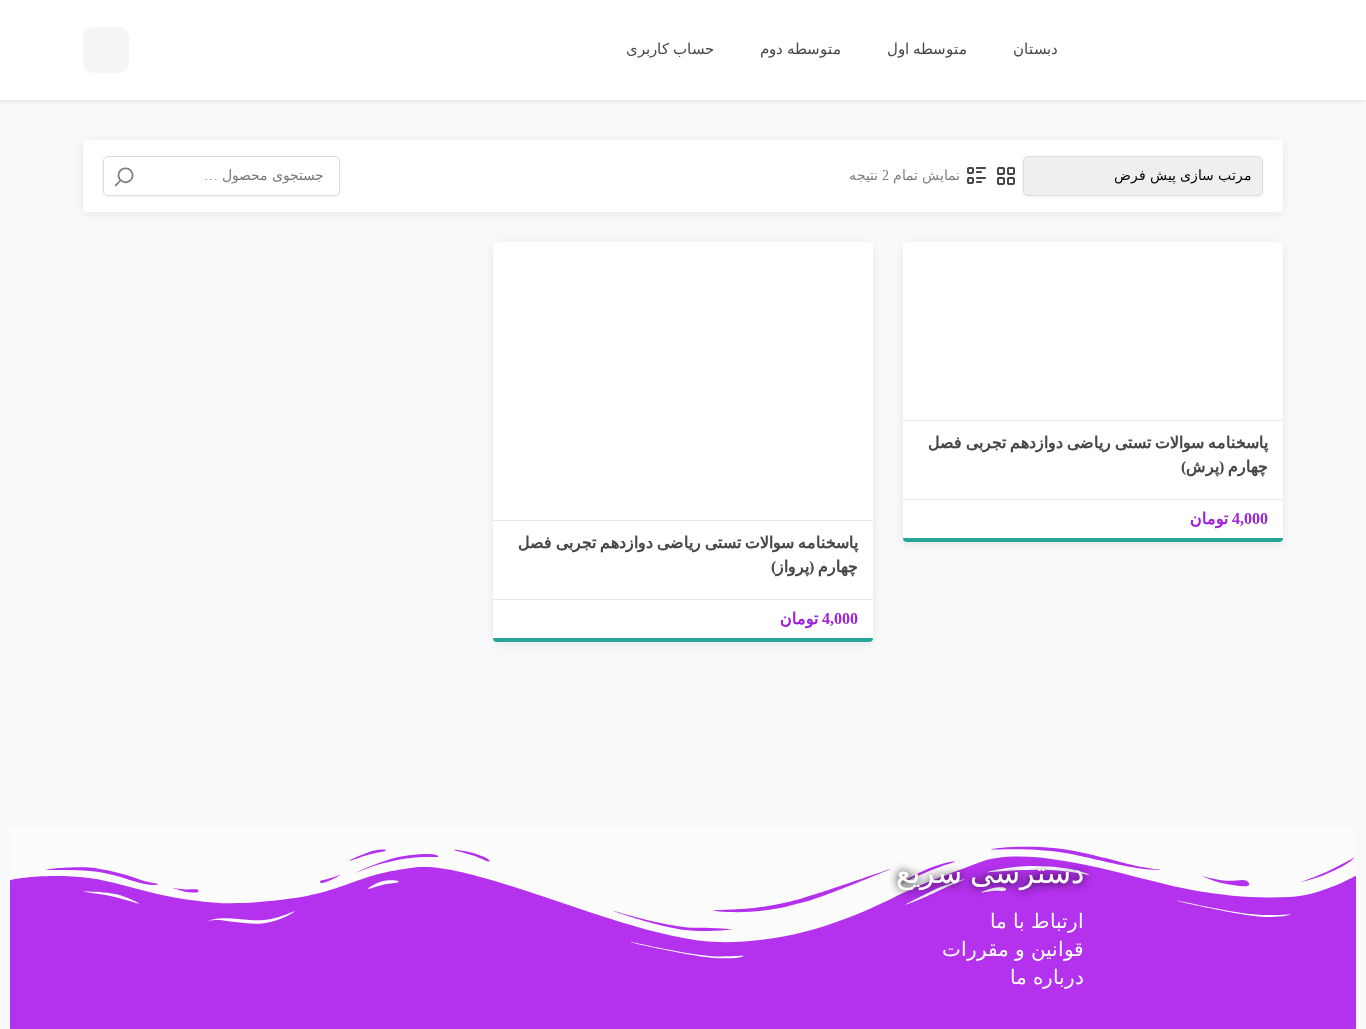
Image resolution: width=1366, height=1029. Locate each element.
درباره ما (1047, 977)
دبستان (1033, 49)
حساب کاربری (668, 49)
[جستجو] (124, 177)
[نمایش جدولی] (1006, 176)
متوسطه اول (925, 49)
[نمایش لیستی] (977, 176)
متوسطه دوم (798, 49)
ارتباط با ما (1037, 921)
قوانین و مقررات (1013, 949)
